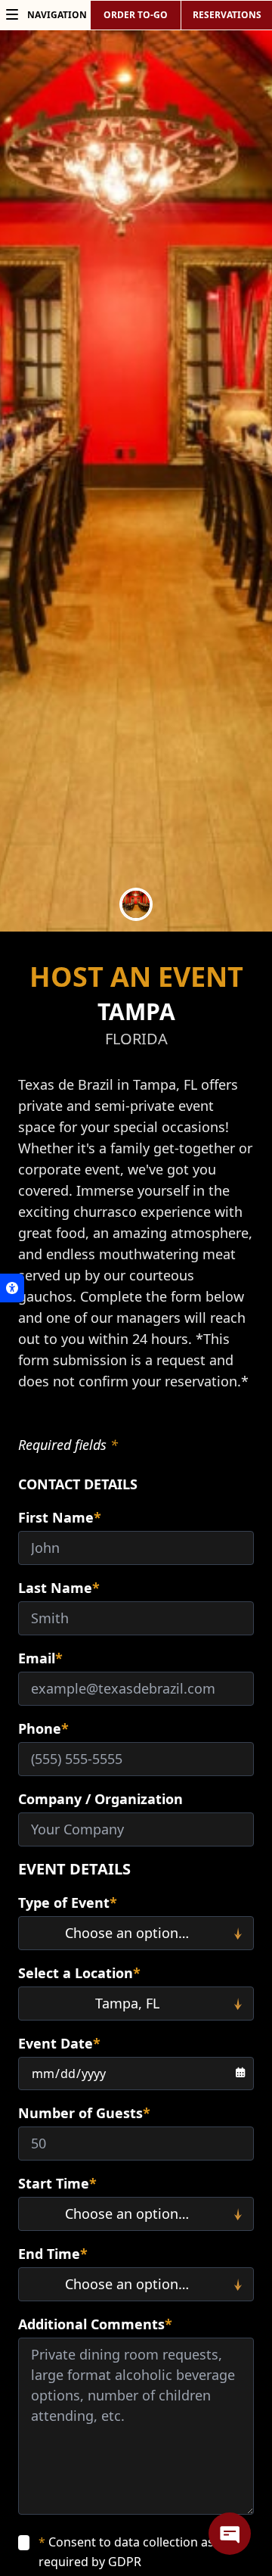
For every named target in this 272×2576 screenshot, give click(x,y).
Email (40, 1658)
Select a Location (79, 1973)
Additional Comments (95, 2324)
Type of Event (68, 1902)
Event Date (59, 2043)
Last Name (59, 1588)
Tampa (136, 1011)
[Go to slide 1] (136, 904)
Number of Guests (84, 2113)
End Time (53, 2254)
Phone (43, 1728)
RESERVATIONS (227, 15)
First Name (60, 1517)
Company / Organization (100, 1799)
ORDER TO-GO (136, 15)
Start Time (57, 2183)
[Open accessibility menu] (12, 1288)
